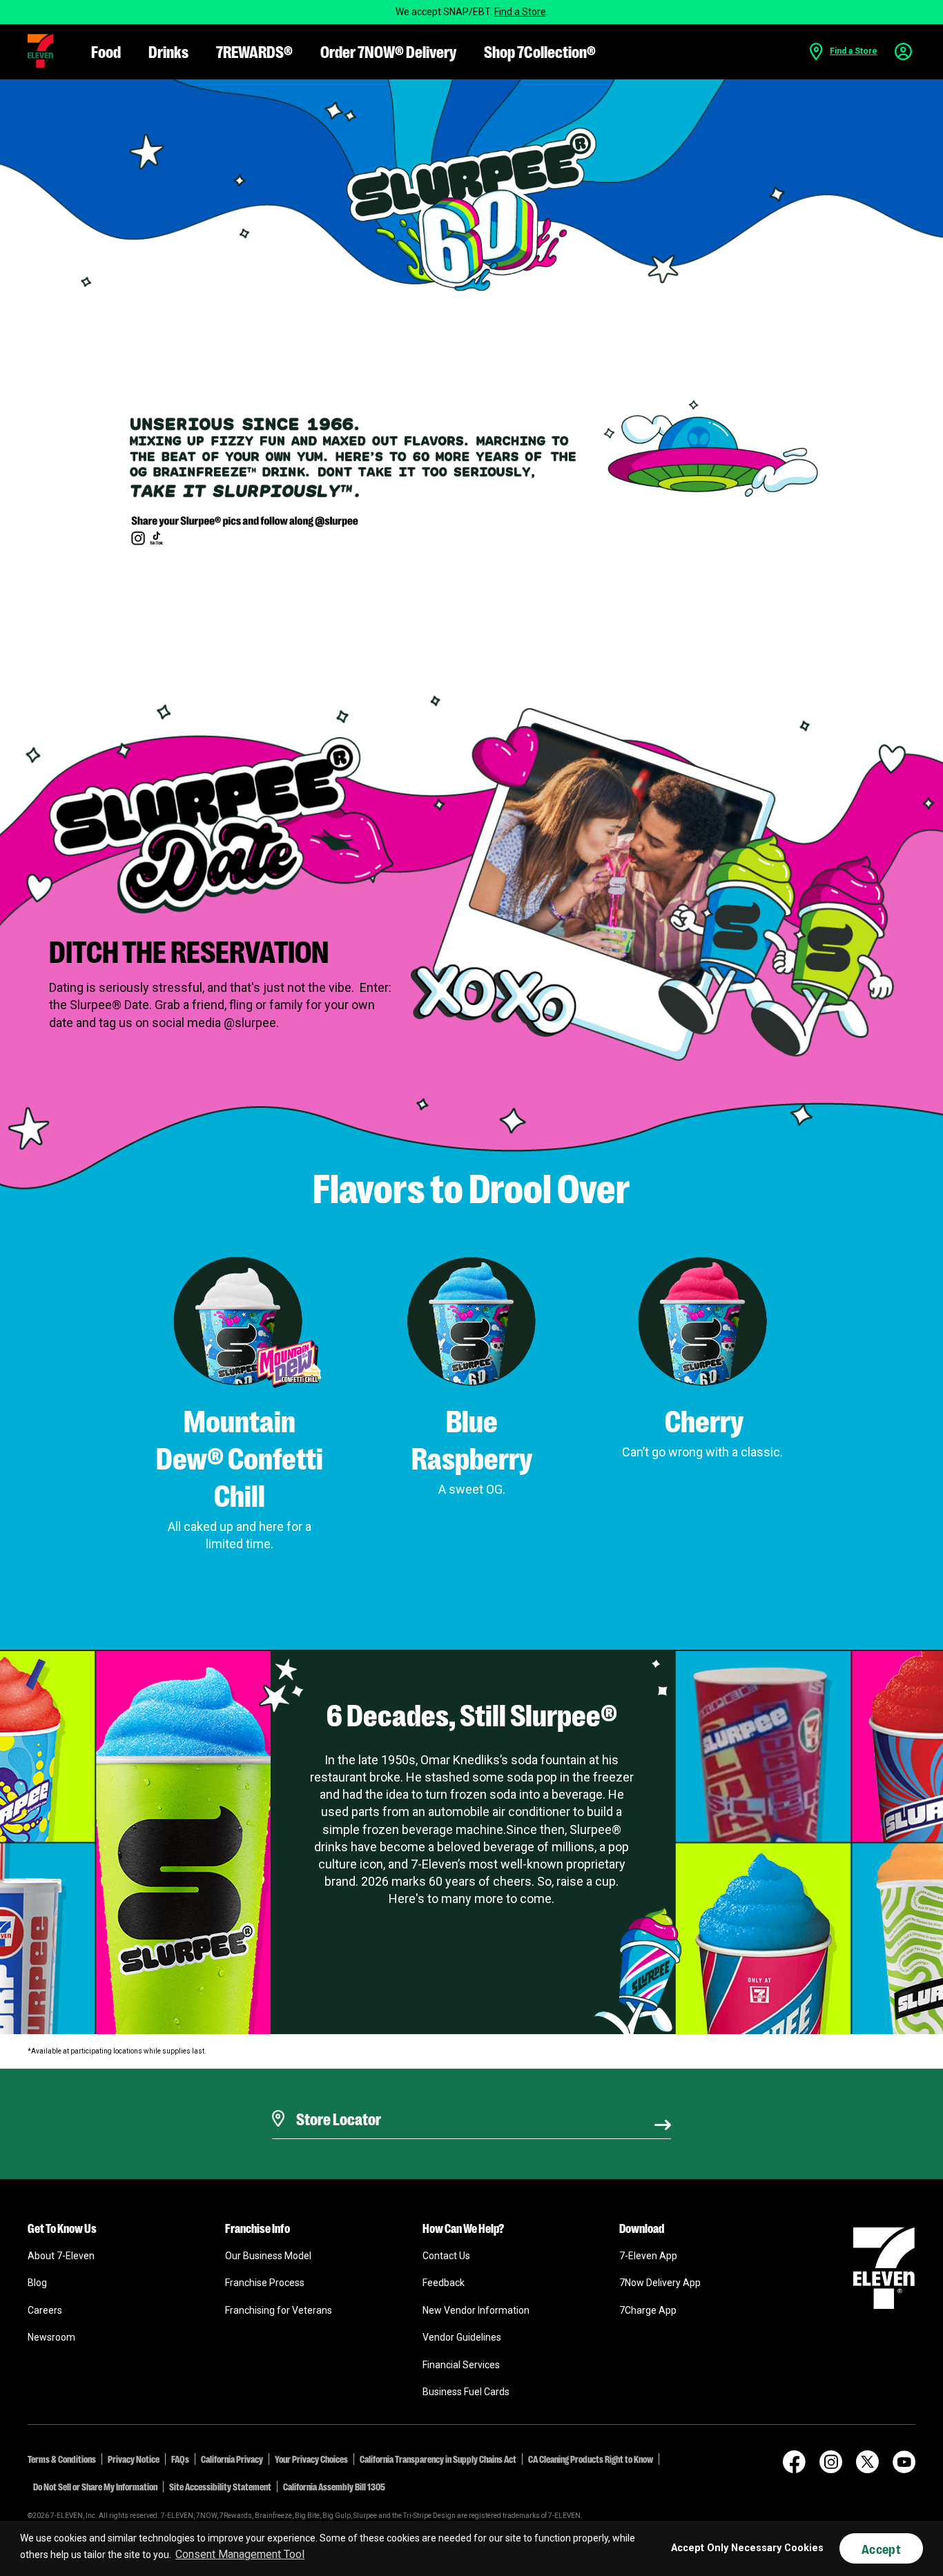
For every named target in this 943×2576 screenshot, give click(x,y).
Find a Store (520, 12)
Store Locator (335, 2101)
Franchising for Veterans (279, 2310)
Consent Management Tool (240, 2554)
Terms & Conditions (62, 2459)
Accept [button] (881, 2548)
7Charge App (648, 2310)
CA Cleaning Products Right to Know (591, 2459)
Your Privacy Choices (311, 2459)
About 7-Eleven (61, 2256)
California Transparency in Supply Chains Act (438, 2459)
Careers (45, 2310)
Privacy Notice (134, 2459)
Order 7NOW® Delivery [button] (388, 51)
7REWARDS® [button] (254, 51)
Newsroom (51, 2337)
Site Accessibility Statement (220, 2486)
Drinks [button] (168, 51)
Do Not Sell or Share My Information (95, 2486)
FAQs (180, 2459)
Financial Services (461, 2365)
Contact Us (446, 2256)
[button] (40, 51)
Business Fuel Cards (466, 2392)
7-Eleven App (648, 2256)
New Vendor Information (476, 2310)
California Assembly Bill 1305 (334, 2486)
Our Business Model (268, 2256)
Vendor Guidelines (462, 2337)
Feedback (444, 2283)
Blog (37, 2283)
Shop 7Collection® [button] (540, 51)
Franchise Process (265, 2283)
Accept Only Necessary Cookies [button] (747, 2548)
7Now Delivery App (660, 2283)
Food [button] (106, 51)
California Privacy (232, 2459)
